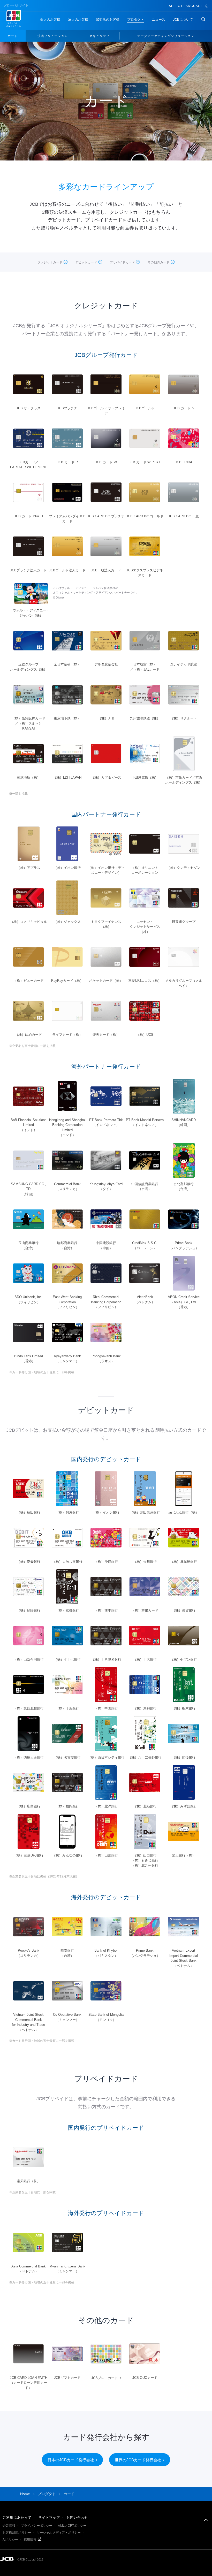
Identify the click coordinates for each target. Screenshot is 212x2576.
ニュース (158, 20)
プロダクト (136, 20)
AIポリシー (10, 2540)
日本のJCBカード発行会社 (71, 2460)
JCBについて (183, 20)
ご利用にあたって (17, 2517)
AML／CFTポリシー (72, 2526)
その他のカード (158, 262)
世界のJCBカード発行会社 (138, 2460)
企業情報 (9, 2526)
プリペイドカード (122, 262)
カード (13, 36)
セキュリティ (100, 36)
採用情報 (30, 2540)
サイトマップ (49, 2517)
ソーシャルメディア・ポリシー (59, 2533)
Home (25, 2494)
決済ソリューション (53, 36)
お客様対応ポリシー (17, 2533)
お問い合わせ (77, 2517)
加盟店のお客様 (108, 20)
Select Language (186, 6)
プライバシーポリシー (37, 2526)
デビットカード (86, 262)
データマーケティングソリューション (166, 36)
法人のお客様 (78, 20)
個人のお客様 (50, 20)
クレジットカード (50, 262)
